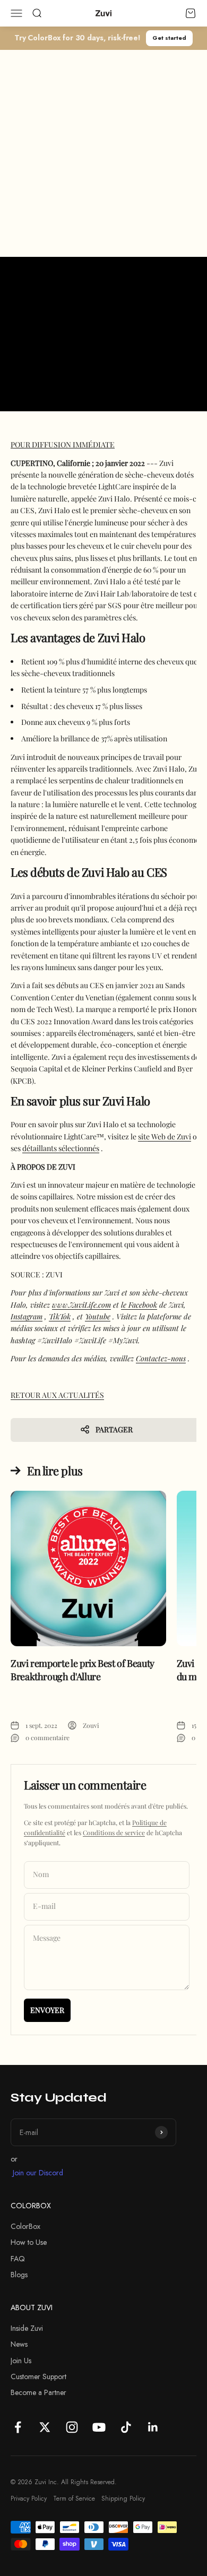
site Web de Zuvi (165, 1136)
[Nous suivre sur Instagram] (72, 2427)
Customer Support (38, 2376)
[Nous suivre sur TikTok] (126, 2427)
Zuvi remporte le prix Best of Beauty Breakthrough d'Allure (83, 1670)
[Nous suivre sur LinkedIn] (153, 2427)
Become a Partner (38, 2392)
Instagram (27, 1316)
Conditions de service (114, 1832)
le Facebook (139, 1305)
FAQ (18, 2259)
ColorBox (25, 2226)
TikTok (60, 1316)
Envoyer (47, 2010)
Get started (169, 38)
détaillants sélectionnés (61, 1148)
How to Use (29, 2242)
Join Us (21, 2361)
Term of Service (74, 2499)
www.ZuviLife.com (81, 1305)
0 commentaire (48, 1737)
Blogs (19, 2275)
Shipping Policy (123, 2499)
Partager (114, 1429)
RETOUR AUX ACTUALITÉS (57, 1395)
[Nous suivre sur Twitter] (45, 2427)
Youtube (98, 1316)
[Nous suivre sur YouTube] (99, 2427)
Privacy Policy (29, 2499)
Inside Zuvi (27, 2328)
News (19, 2344)
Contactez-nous (161, 1358)
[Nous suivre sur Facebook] (18, 2427)
